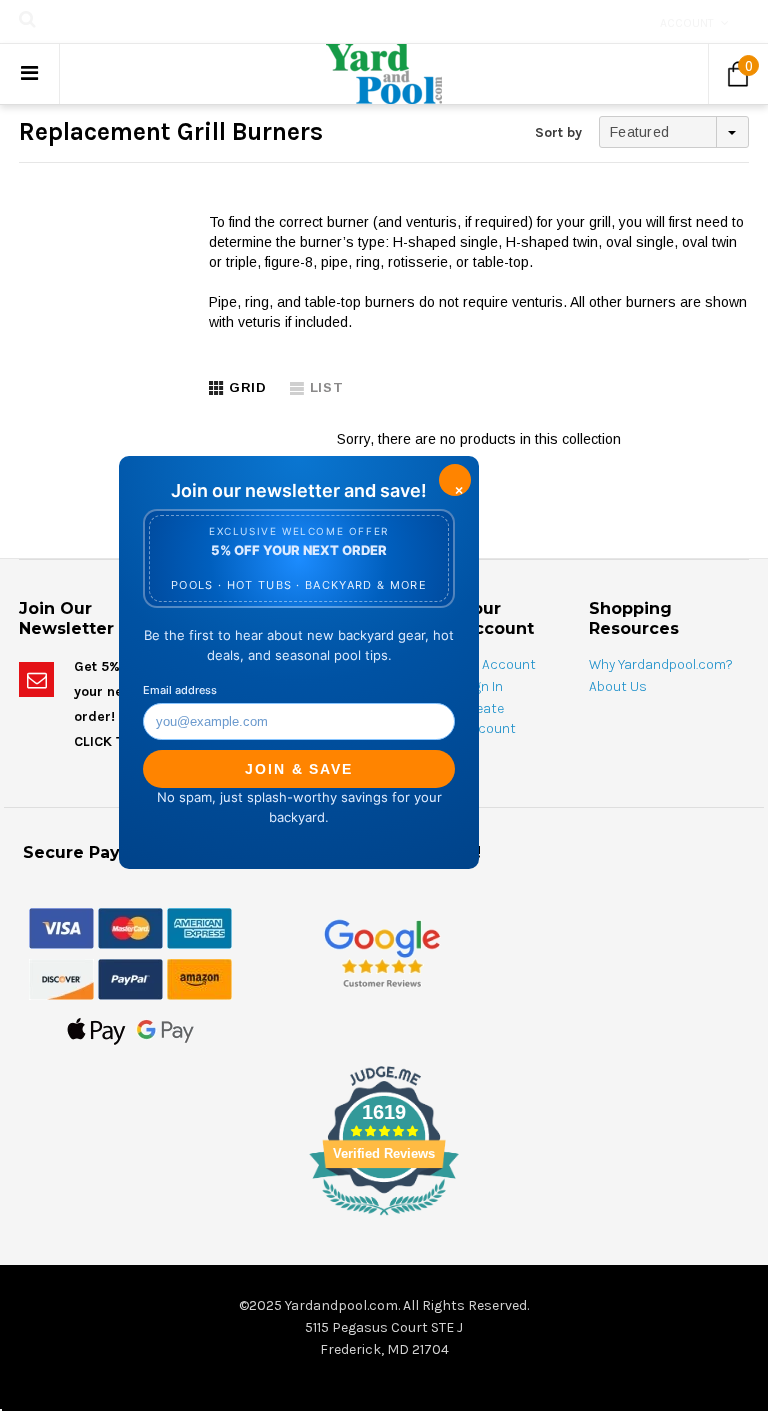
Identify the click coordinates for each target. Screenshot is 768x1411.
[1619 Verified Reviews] (384, 1219)
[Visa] (61, 927)
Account (687, 23)
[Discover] (61, 978)
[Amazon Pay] (199, 978)
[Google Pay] (165, 1030)
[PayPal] (130, 978)
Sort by (558, 132)
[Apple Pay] (96, 1030)
